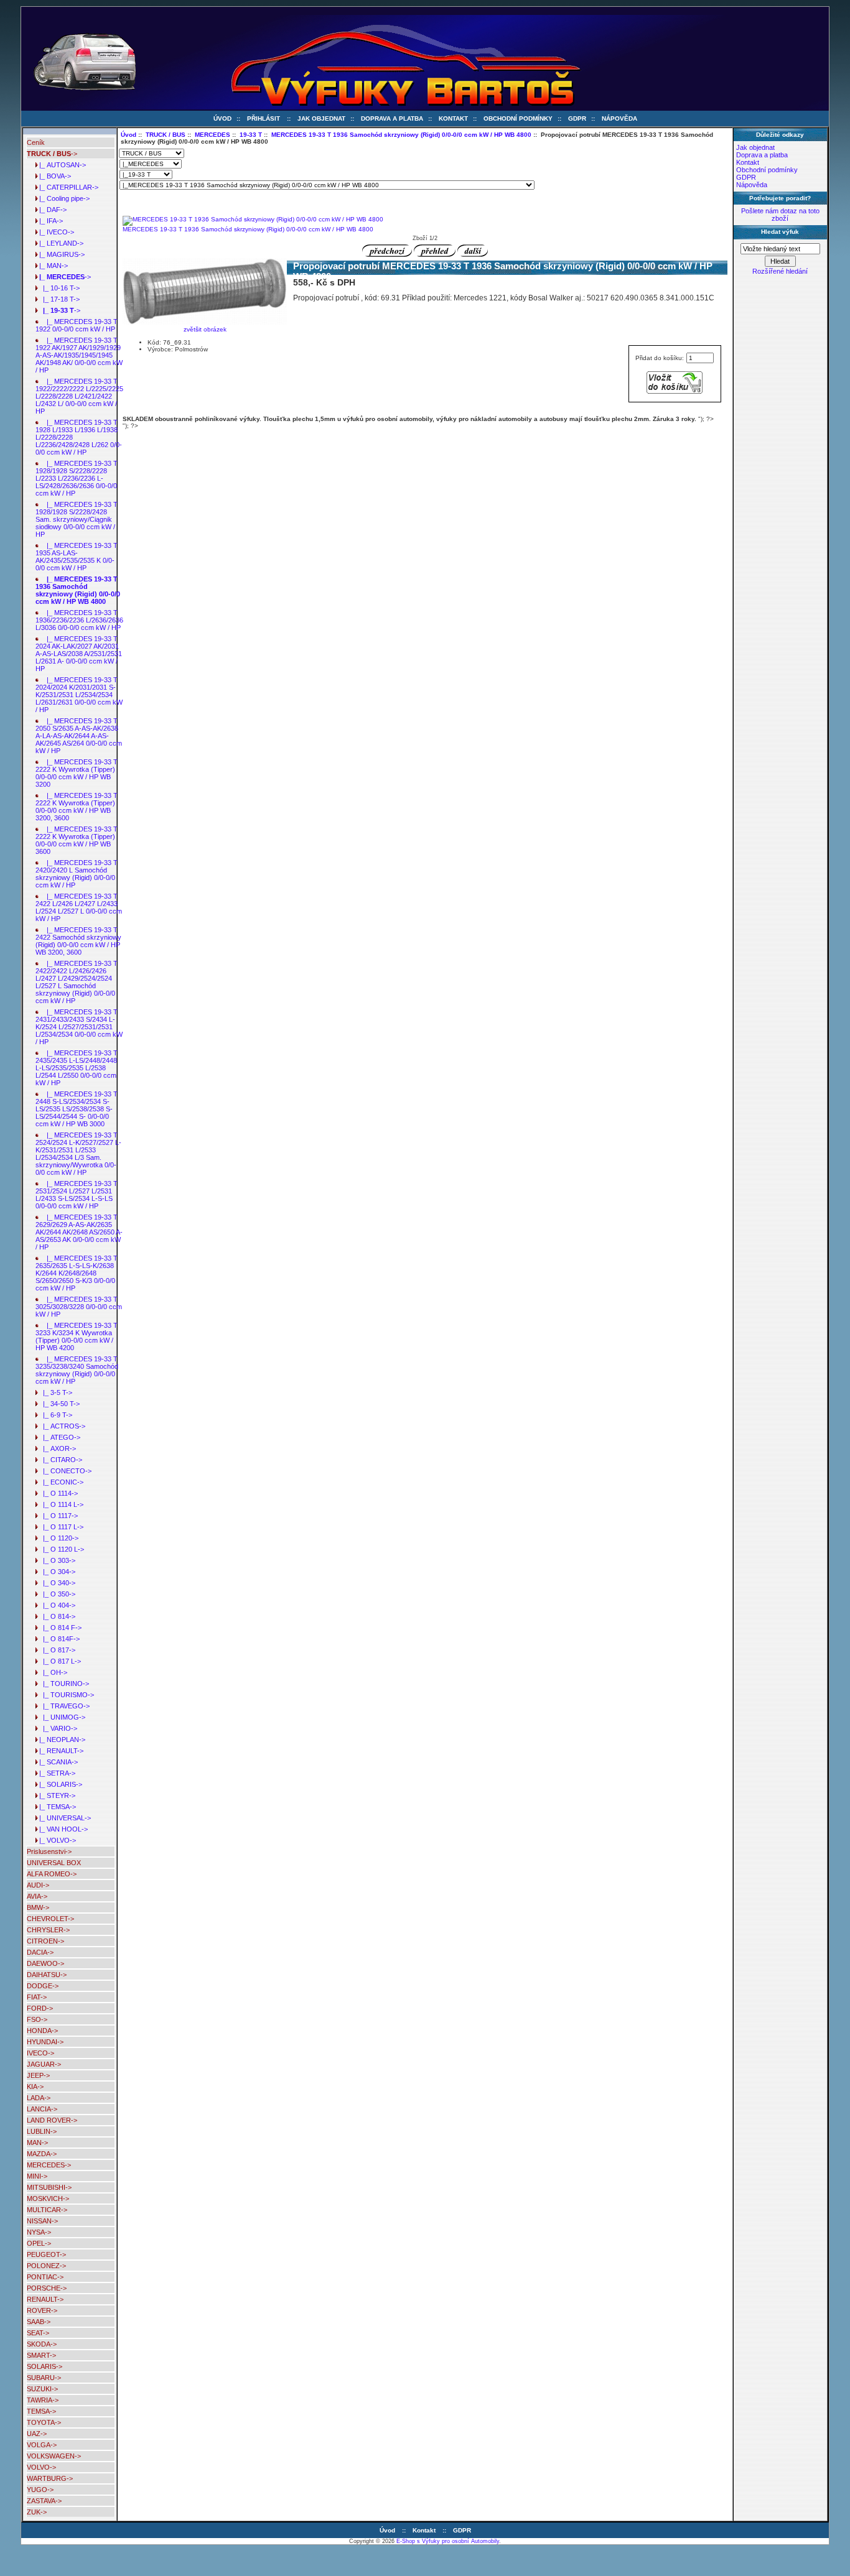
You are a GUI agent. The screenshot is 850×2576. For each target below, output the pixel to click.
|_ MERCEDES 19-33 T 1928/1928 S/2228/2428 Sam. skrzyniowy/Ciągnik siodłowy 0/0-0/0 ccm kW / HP (77, 519)
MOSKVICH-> (48, 2198)
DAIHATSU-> (47, 1975)
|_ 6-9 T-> (54, 1415)
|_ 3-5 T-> (54, 1392)
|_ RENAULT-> (59, 1751)
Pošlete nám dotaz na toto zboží (780, 215)
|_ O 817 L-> (58, 1661)
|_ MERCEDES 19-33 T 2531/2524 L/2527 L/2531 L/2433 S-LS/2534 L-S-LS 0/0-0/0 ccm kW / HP (77, 1195)
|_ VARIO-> (56, 1728)
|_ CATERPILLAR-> (67, 187)
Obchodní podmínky (518, 118)
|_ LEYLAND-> (59, 243)
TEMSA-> (41, 2411)
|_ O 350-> (55, 1594)
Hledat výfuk (780, 232)
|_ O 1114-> (57, 1493)
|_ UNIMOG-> (60, 1717)
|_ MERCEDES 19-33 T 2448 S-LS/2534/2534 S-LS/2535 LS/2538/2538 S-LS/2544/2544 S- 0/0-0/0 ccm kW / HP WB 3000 (77, 1109)
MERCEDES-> (49, 2165)
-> (52, 154)
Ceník (36, 142)
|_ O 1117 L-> (59, 1527)
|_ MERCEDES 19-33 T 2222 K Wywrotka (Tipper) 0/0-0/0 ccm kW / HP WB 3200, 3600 (77, 807)
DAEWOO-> (45, 1963)
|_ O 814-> (55, 1616)
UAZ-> (37, 2434)
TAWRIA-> (43, 2400)
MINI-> (37, 2176)
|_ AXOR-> (56, 1448)
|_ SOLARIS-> (59, 1784)
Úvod (222, 118)
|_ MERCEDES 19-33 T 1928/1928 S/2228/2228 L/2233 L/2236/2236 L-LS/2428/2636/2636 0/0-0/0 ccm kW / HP (77, 478)
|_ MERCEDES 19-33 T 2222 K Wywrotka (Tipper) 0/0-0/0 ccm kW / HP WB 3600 (77, 840)
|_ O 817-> (55, 1650)
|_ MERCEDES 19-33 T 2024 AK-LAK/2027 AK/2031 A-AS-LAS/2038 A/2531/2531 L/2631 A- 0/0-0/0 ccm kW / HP (79, 654)
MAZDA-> (42, 2154)
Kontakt (453, 118)
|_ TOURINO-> (62, 1684)
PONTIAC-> (45, 2277)
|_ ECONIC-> (59, 1482)
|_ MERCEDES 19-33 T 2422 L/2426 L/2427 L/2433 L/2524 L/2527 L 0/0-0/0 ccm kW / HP (79, 907)
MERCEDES (213, 135)
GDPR (577, 118)
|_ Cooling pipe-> (63, 198)
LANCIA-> (42, 2109)
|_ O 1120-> (57, 1538)
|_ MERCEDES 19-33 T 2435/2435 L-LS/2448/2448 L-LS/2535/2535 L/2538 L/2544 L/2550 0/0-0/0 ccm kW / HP (77, 1068)
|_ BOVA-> (53, 176)
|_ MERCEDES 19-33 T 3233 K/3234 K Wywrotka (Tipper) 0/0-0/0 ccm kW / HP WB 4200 (77, 1337)
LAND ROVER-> (52, 2120)
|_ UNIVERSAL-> (63, 1818)
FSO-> (37, 2019)
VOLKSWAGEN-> (54, 2456)
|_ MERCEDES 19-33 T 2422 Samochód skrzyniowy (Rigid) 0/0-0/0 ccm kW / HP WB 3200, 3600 (78, 941)
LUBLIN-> (42, 2131)
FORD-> (40, 2008)
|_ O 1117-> (57, 1516)
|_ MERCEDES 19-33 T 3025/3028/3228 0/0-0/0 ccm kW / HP (79, 1307)
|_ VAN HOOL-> (62, 1829)
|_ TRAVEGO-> (63, 1706)
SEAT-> (38, 2333)
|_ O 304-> (55, 1572)
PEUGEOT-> (46, 2254)
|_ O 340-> (55, 1583)
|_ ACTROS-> (60, 1426)
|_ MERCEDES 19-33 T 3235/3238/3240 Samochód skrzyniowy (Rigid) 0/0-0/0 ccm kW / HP (77, 1370)
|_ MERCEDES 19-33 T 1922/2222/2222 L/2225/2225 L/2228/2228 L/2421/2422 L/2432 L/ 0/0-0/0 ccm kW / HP (79, 396)
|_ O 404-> (55, 1605)
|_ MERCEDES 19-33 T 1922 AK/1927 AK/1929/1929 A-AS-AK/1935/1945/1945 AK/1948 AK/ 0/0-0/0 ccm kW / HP (79, 355)
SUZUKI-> (42, 2389)
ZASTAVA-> (44, 2501)
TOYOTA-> (44, 2422)
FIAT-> (37, 1997)
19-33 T (251, 135)
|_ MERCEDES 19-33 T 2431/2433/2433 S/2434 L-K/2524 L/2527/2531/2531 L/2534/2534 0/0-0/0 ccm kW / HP (79, 1027)
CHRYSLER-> (48, 1930)
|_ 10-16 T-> (58, 288)
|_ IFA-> (49, 221)
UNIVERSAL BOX (54, 1863)
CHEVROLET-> (50, 1919)
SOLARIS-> (44, 2366)
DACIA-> (40, 1952)
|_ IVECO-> (55, 232)
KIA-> (35, 2087)
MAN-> (37, 2143)
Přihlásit (264, 118)
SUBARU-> (44, 2378)
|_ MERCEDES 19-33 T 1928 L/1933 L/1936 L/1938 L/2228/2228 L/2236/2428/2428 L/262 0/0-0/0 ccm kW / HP (79, 437)
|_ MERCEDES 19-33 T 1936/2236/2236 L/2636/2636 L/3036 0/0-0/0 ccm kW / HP (79, 620)
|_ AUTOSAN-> (61, 165)
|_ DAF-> (51, 210)
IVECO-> (40, 2053)
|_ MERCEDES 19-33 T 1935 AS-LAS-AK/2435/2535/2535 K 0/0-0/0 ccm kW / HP (77, 557)
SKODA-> (42, 2344)
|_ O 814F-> (58, 1639)
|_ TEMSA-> (56, 1807)
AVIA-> (37, 1896)
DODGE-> (43, 1986)
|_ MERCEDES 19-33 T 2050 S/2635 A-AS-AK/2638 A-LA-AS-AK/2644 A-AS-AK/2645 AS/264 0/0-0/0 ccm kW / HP (79, 736)
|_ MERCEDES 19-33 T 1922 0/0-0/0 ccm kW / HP (77, 325)
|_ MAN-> (52, 266)
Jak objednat (321, 118)
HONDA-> (42, 2031)
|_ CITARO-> (59, 1460)
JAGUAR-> (44, 2064)
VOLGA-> (42, 2445)
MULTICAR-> (47, 2210)
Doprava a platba (392, 118)
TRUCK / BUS (166, 135)
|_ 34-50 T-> (58, 1404)
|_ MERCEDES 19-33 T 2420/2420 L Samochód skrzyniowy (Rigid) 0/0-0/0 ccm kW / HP (77, 874)
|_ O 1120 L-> (60, 1549)
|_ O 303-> (55, 1560)
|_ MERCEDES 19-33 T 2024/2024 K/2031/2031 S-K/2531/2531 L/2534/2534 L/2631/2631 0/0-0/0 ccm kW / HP (79, 695)
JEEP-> (38, 2075)
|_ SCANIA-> (57, 1762)
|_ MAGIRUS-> (60, 254)
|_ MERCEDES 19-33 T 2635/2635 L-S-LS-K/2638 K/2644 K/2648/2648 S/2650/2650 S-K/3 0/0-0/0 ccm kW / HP (77, 1273)
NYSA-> (39, 2232)
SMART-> (41, 2355)
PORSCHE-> (47, 2288)
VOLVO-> (41, 2467)
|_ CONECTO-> (63, 1471)
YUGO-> (40, 2490)
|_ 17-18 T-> (58, 299)
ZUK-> (37, 2512)
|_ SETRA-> (55, 1773)
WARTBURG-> (50, 2478)
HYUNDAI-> (45, 2042)
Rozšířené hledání (780, 271)
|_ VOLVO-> (56, 1840)
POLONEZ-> (46, 2266)
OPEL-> (39, 2243)
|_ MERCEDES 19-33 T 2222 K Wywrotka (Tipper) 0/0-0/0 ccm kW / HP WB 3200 (77, 773)
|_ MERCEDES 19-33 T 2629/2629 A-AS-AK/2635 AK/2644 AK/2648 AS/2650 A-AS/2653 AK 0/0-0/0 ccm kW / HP (79, 1232)
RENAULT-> (45, 2299)
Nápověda (619, 118)
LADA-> (39, 2098)
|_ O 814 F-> (58, 1628)
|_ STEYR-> (55, 1795)
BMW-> (38, 1907)
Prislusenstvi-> (49, 1851)
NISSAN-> (42, 2221)
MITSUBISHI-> (49, 2187)
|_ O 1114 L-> (59, 1504)
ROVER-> (42, 2310)
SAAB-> (39, 2322)
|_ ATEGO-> (58, 1437)
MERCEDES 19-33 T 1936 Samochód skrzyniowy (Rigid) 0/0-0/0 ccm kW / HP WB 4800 (401, 135)
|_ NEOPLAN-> (60, 1740)
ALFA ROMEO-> (52, 1874)
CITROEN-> (45, 1941)
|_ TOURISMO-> (65, 1695)
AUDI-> (38, 1885)
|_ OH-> (51, 1672)
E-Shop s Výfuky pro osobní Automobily (448, 2541)
